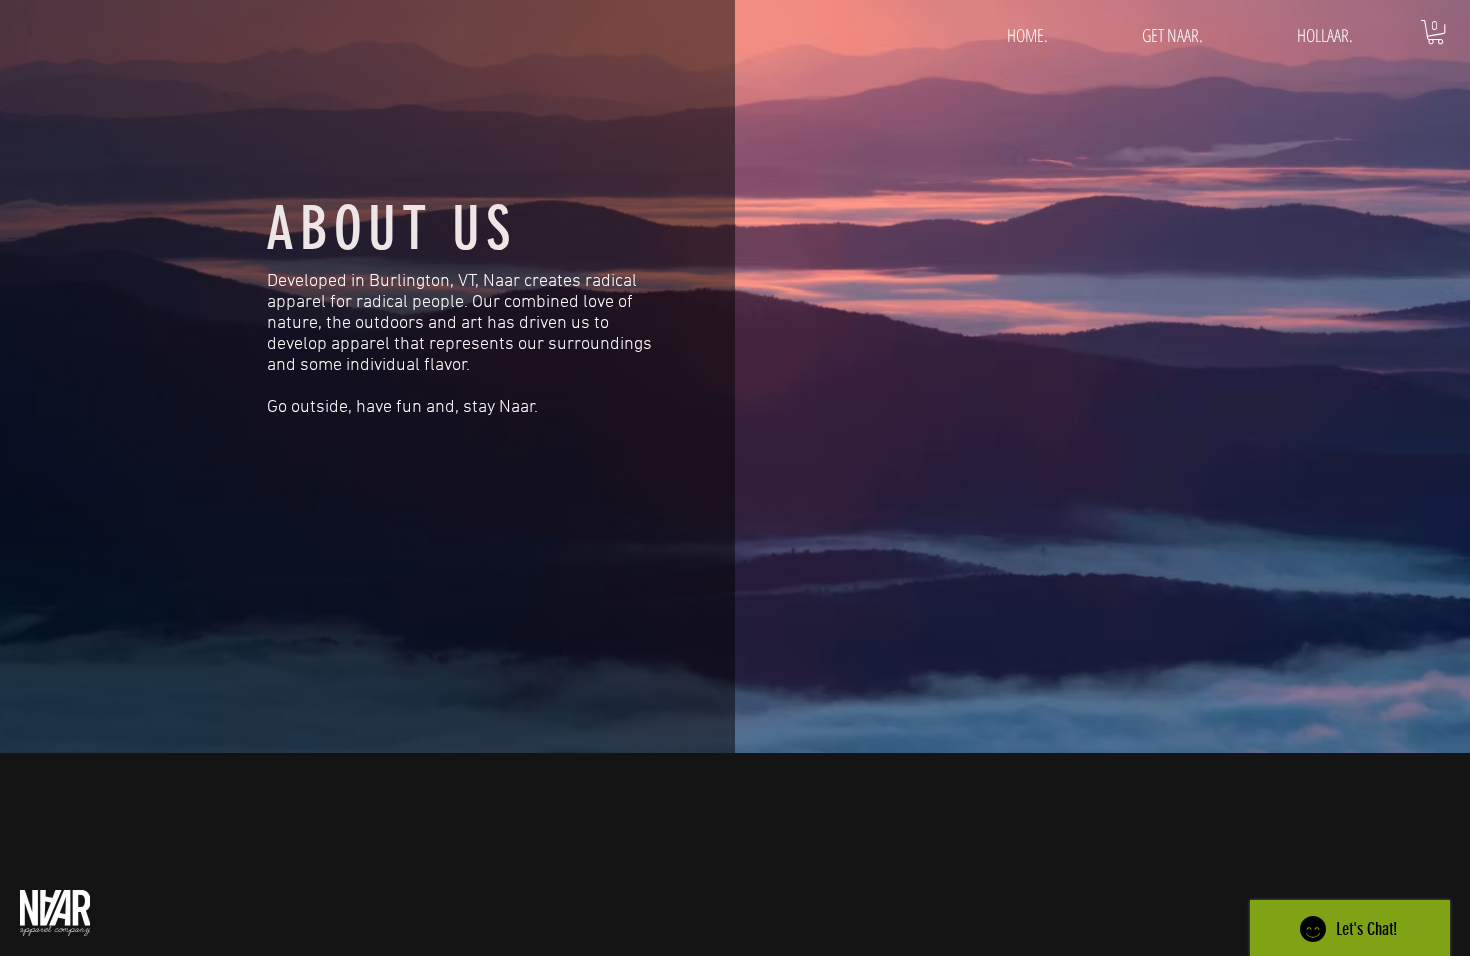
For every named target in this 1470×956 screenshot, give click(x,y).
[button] (1435, 32)
